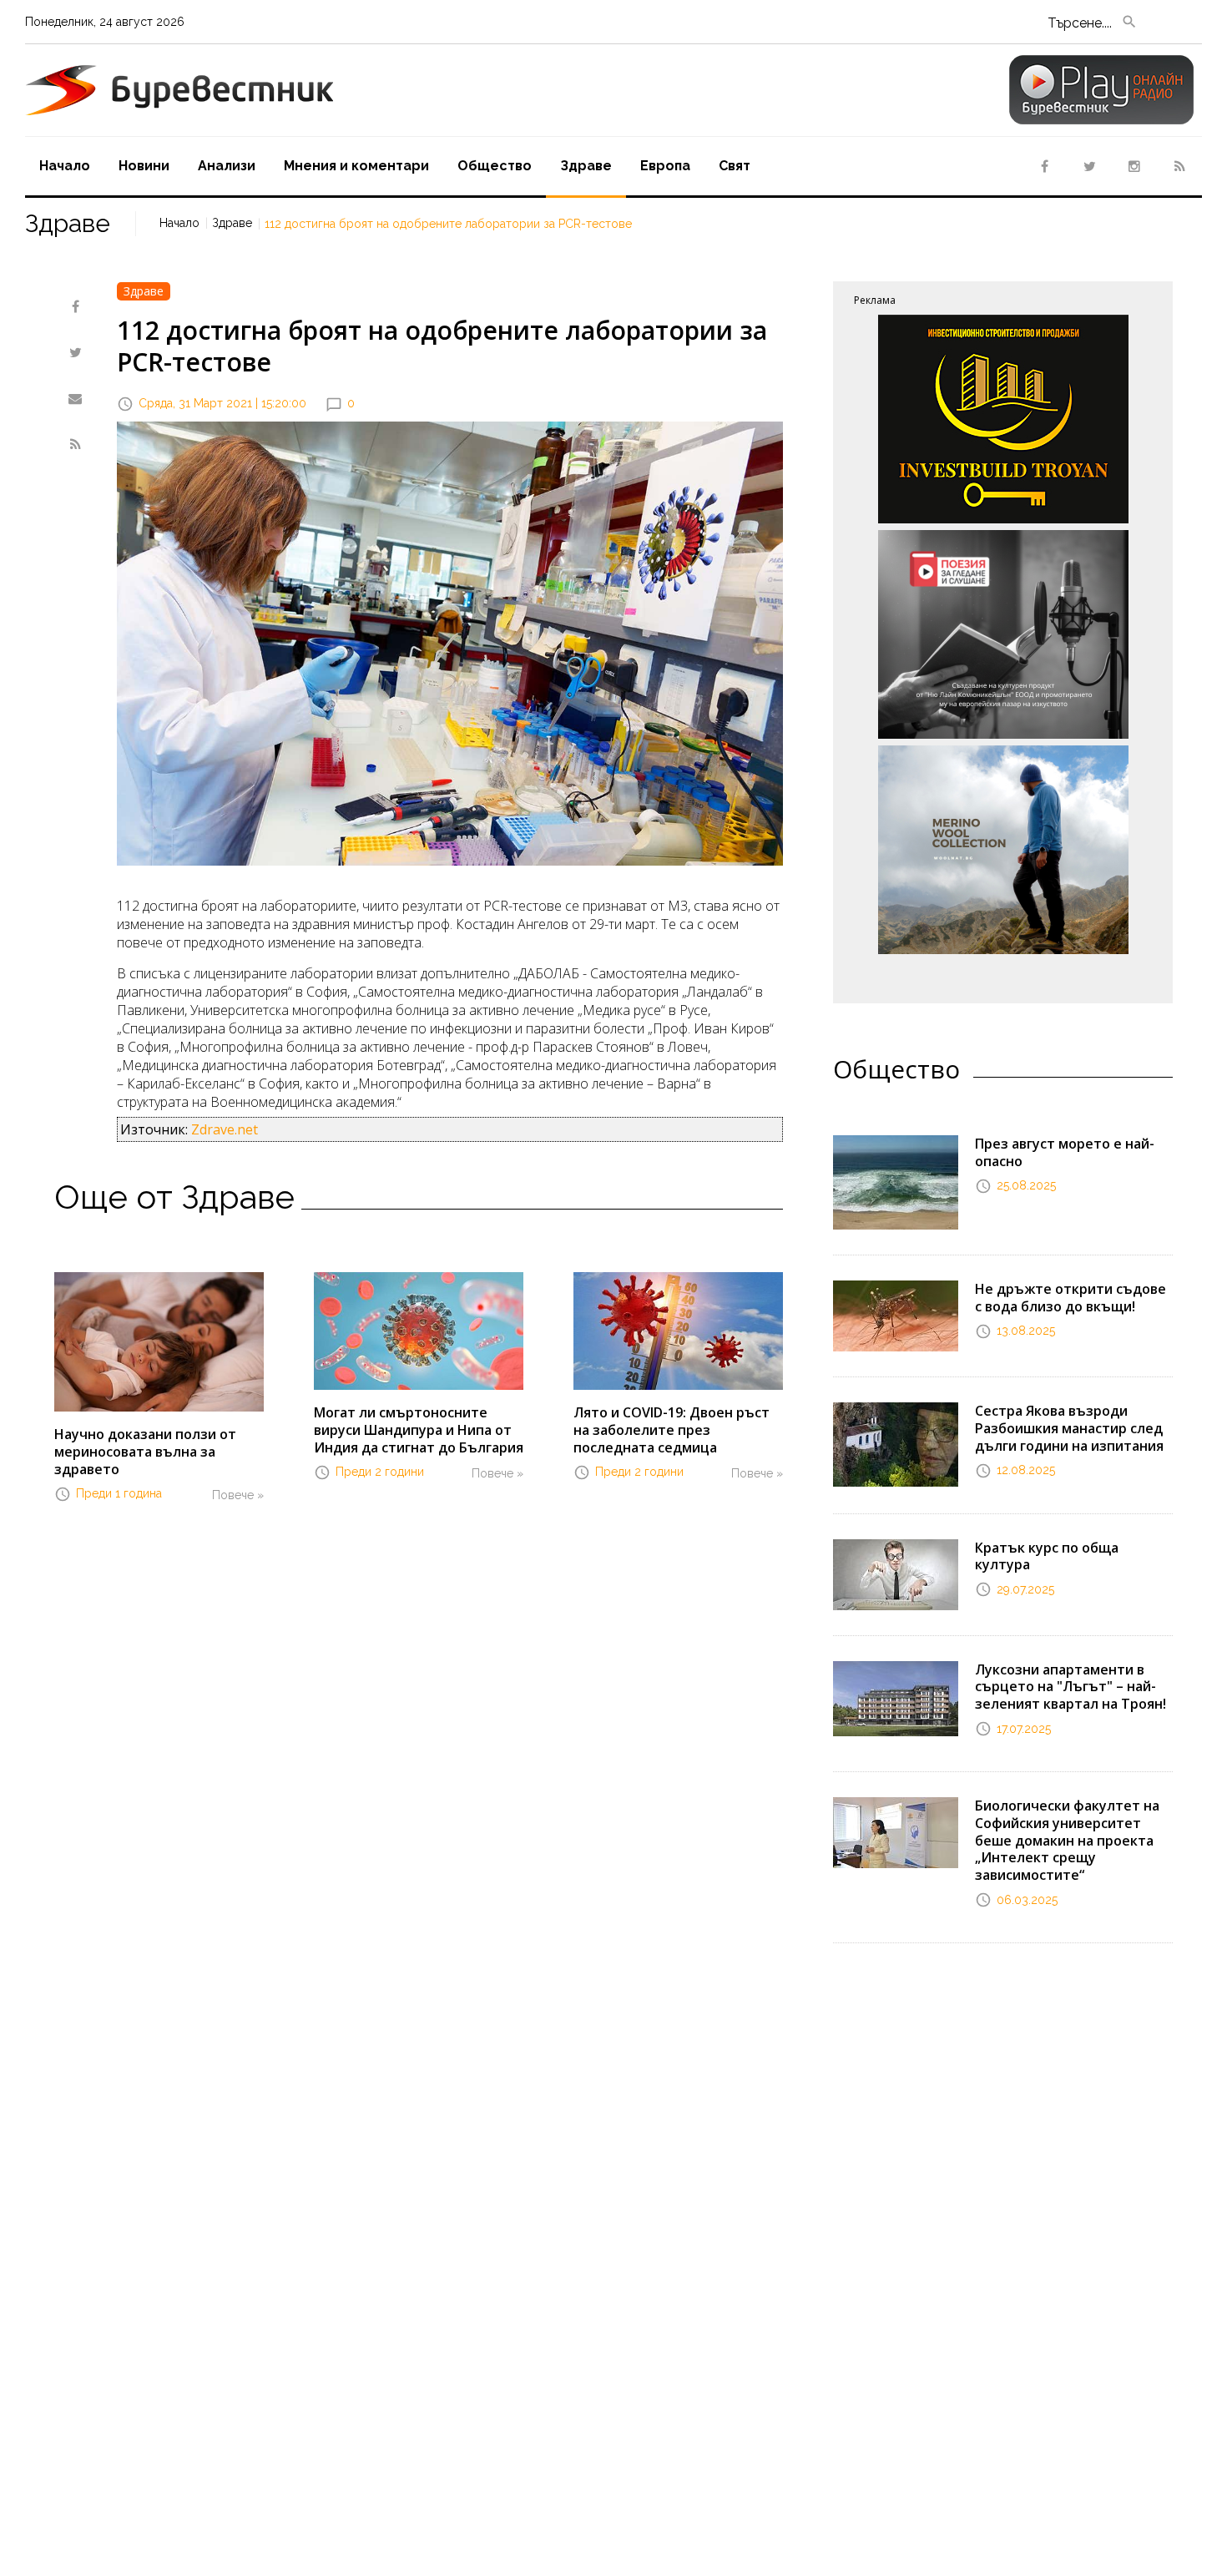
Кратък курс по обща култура (1047, 1556)
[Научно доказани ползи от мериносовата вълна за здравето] (159, 1341)
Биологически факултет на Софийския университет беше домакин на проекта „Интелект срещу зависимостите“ (1067, 1840)
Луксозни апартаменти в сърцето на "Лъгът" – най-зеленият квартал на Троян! (1070, 1687)
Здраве (586, 166)
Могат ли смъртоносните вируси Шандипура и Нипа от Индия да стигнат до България (419, 1430)
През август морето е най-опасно (1065, 1152)
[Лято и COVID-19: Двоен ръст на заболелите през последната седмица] (678, 1330)
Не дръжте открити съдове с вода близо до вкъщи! (1070, 1298)
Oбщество (495, 166)
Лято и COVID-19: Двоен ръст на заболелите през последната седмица (672, 1430)
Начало (65, 166)
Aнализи (227, 166)
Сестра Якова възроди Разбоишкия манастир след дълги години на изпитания (1069, 1428)
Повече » (238, 1495)
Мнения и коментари (356, 166)
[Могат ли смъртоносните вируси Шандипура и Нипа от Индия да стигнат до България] (419, 1330)
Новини (144, 166)
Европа (665, 166)
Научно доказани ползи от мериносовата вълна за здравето (145, 1452)
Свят (735, 166)
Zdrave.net (225, 1129)
